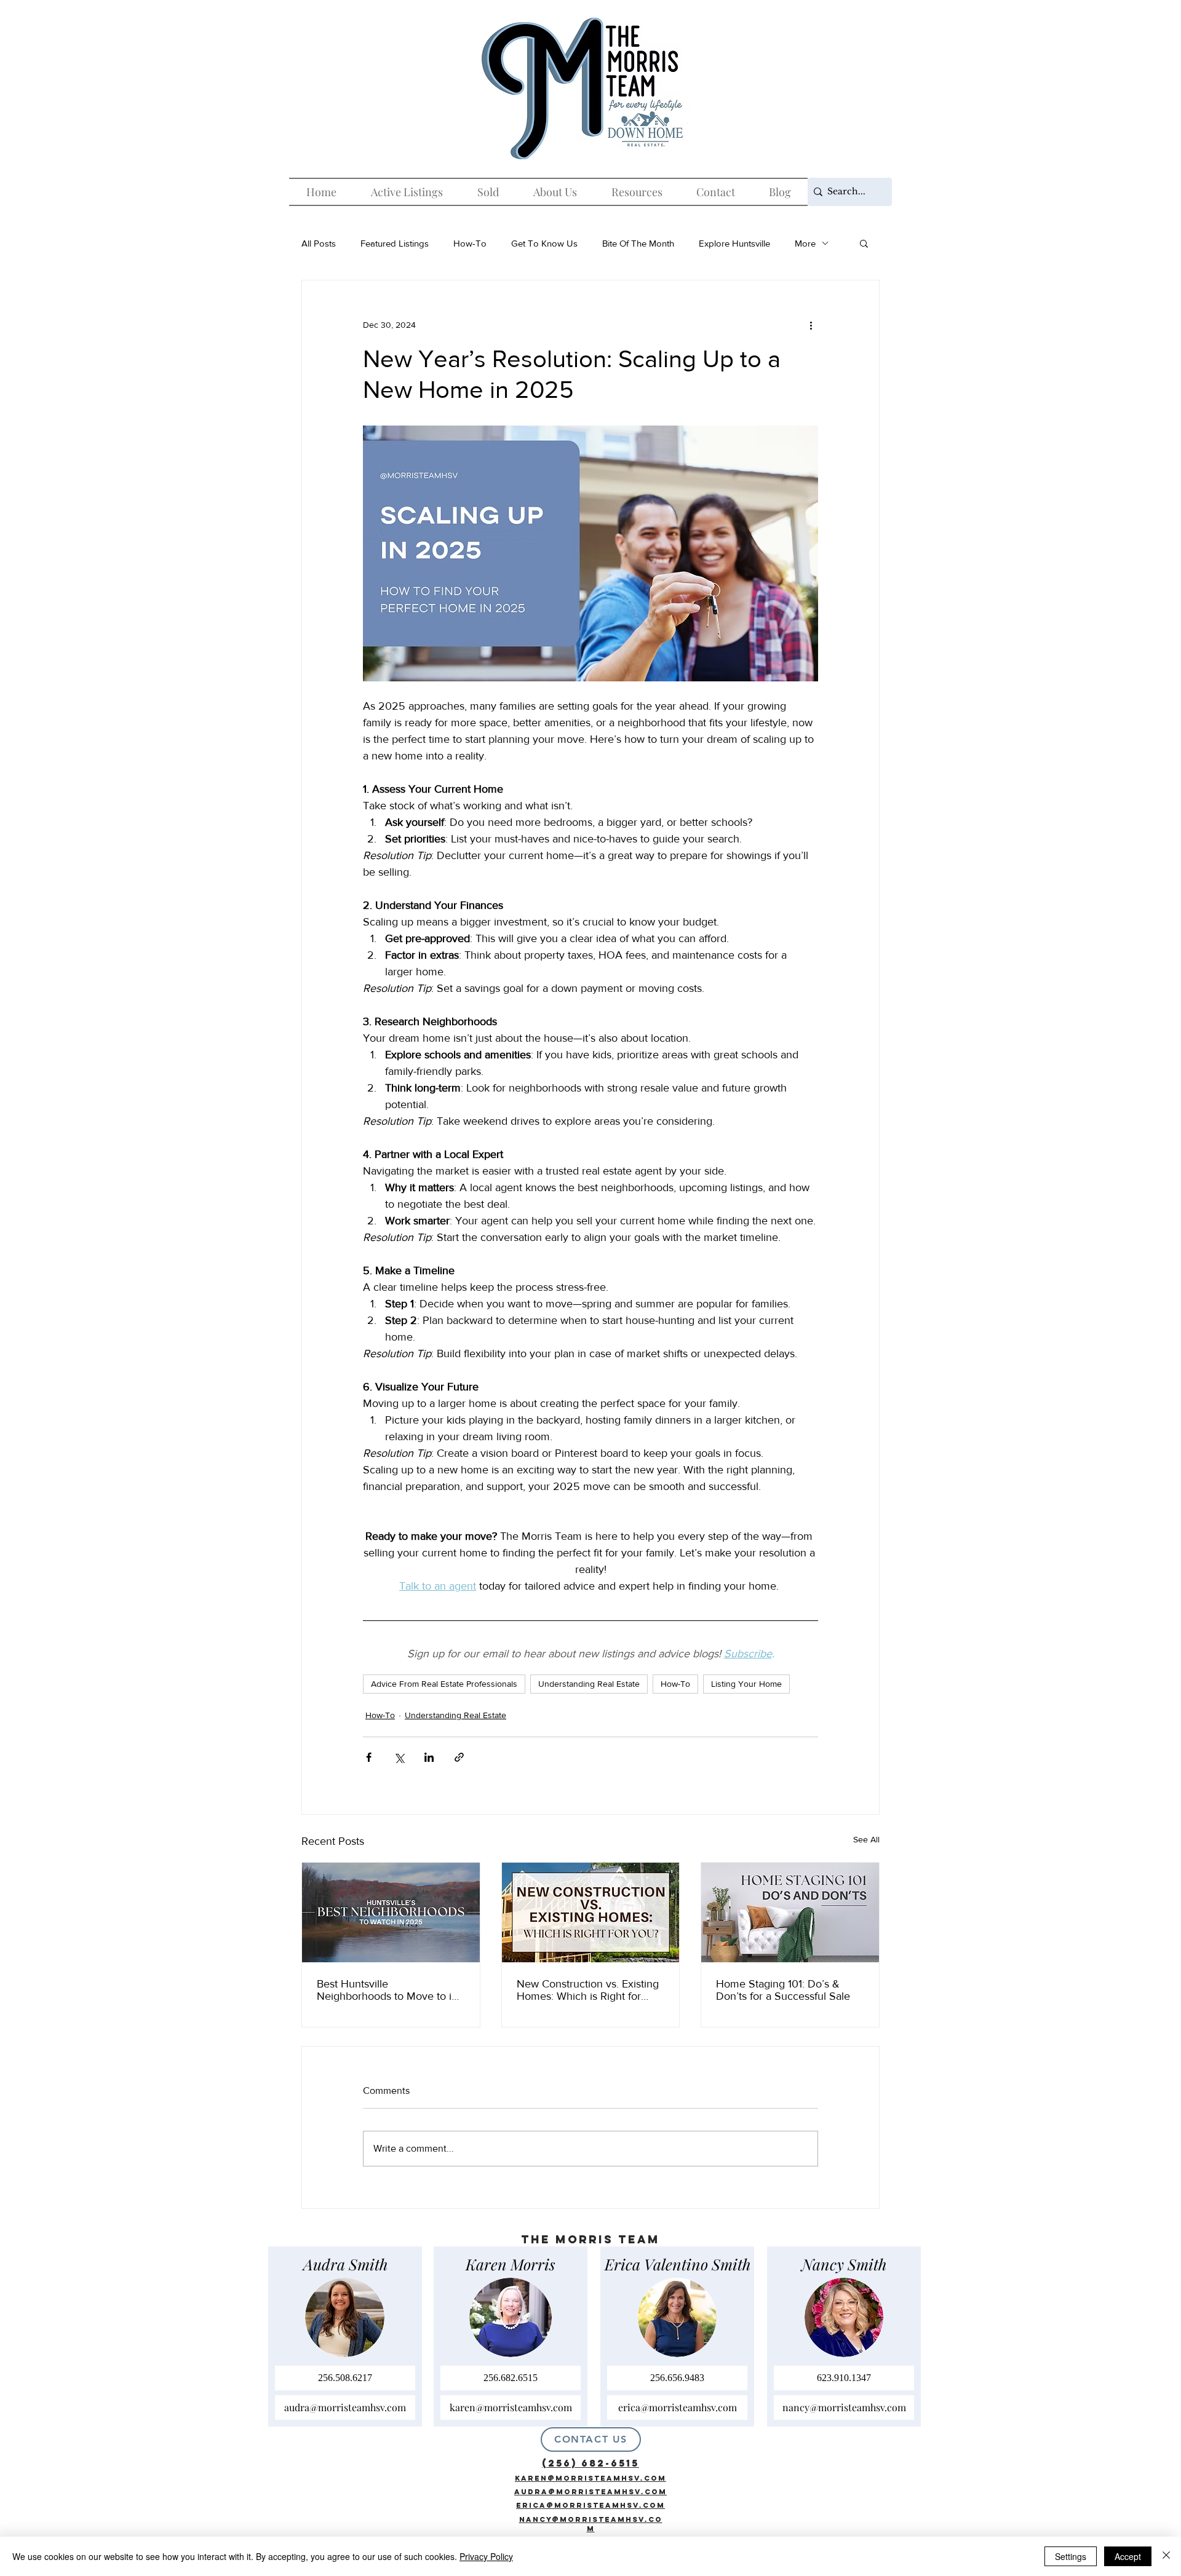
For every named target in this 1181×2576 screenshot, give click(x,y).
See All (866, 1839)
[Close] (1166, 2556)
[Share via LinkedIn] (429, 1757)
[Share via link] (459, 1757)
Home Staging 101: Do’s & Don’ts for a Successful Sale (783, 1990)
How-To (470, 243)
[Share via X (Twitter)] (399, 1757)
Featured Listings (395, 243)
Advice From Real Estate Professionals (444, 1684)
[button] (864, 243)
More (805, 243)
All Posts (319, 243)
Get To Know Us (544, 243)
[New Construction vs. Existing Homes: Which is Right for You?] (591, 1912)
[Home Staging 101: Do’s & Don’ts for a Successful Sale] (790, 1912)
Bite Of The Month (638, 243)
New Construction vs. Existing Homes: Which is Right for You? (588, 1990)
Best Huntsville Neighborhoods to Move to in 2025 (387, 1990)
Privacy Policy (486, 2556)
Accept (1128, 2556)
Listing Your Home (746, 1684)
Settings (1071, 2556)
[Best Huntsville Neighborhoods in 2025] (391, 1912)
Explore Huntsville (734, 243)
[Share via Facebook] (369, 1757)
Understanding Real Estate (589, 1684)
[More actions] (811, 325)
